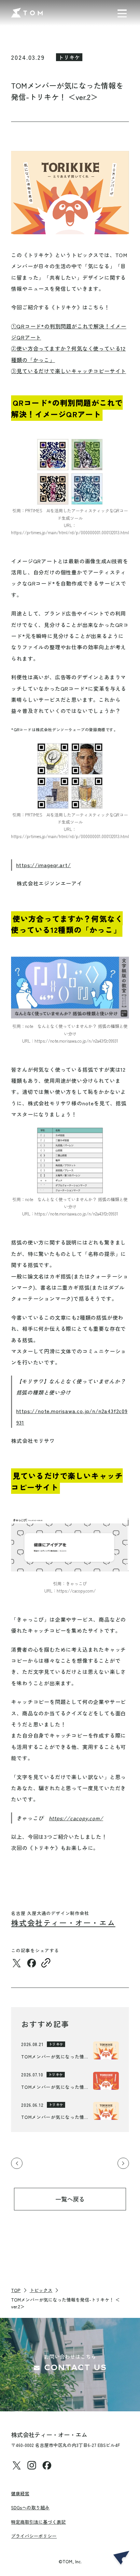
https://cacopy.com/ (76, 1818)
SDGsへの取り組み (30, 2507)
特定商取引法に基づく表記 (38, 2522)
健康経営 (20, 2493)
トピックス (41, 2290)
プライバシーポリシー (34, 2536)
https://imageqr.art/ (44, 865)
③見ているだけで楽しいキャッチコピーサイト (69, 371)
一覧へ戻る (70, 2199)
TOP (16, 2290)
